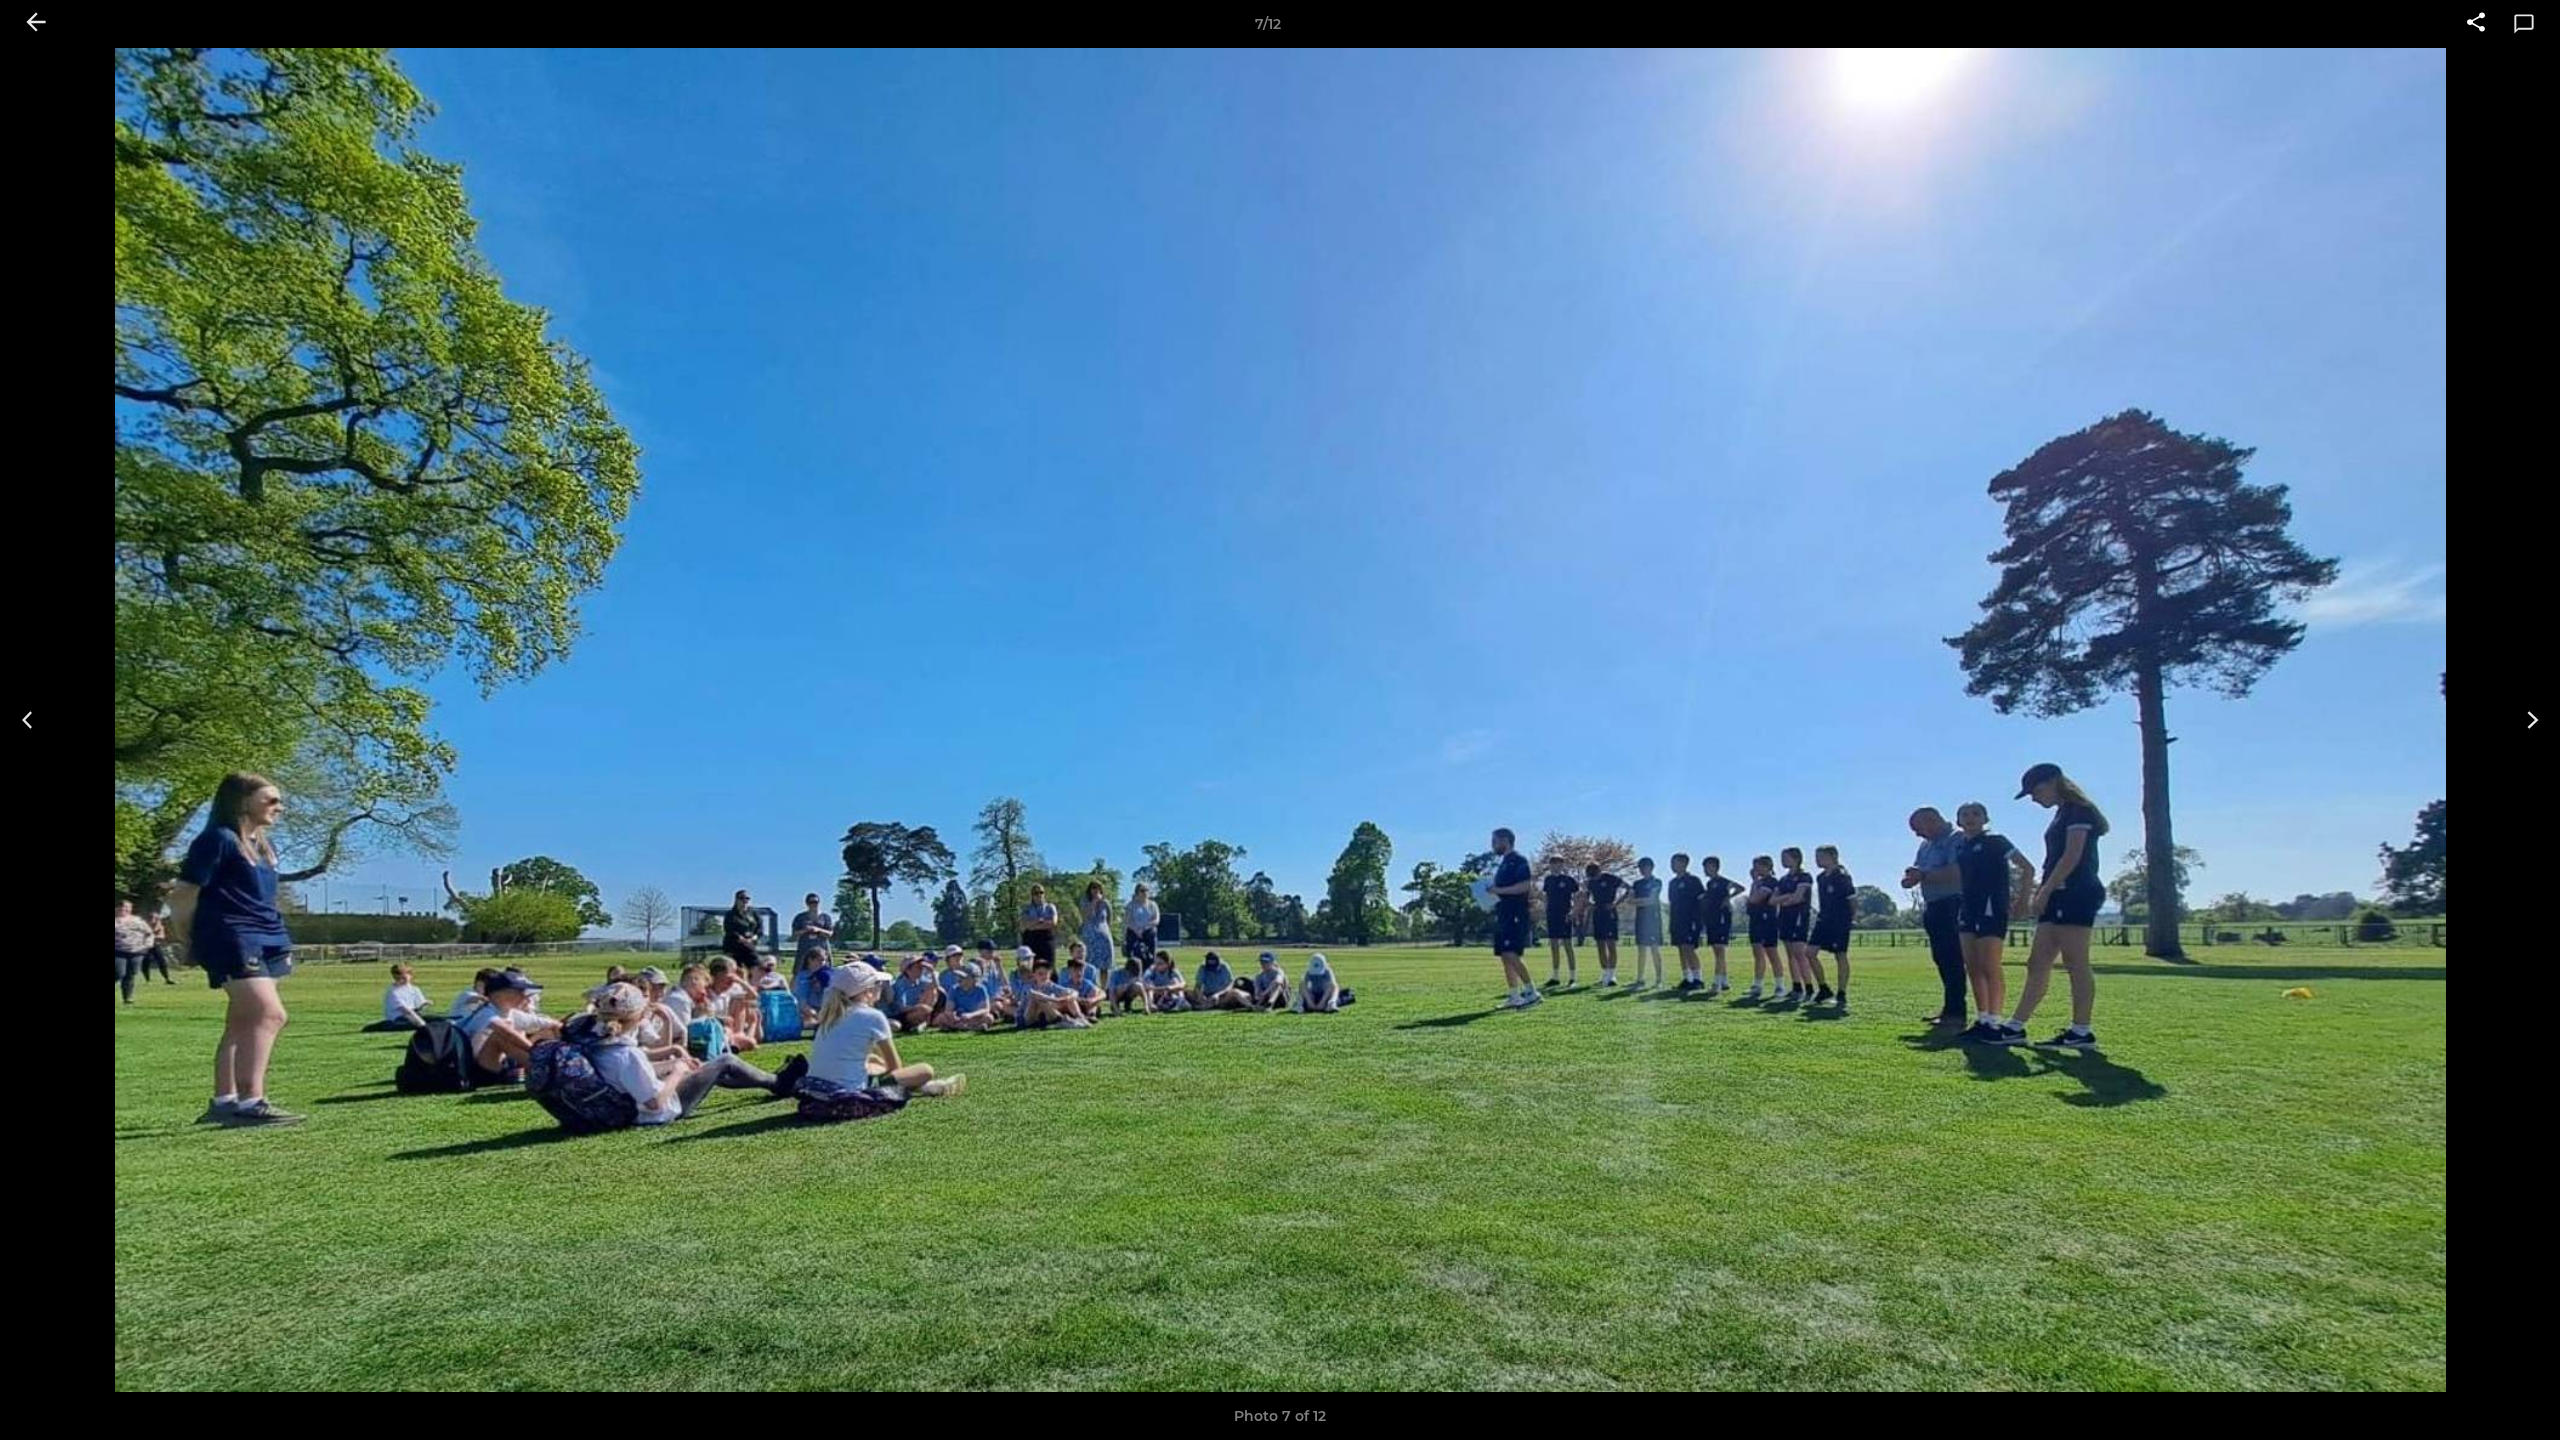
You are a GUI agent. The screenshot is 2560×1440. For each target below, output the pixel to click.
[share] (2476, 24)
